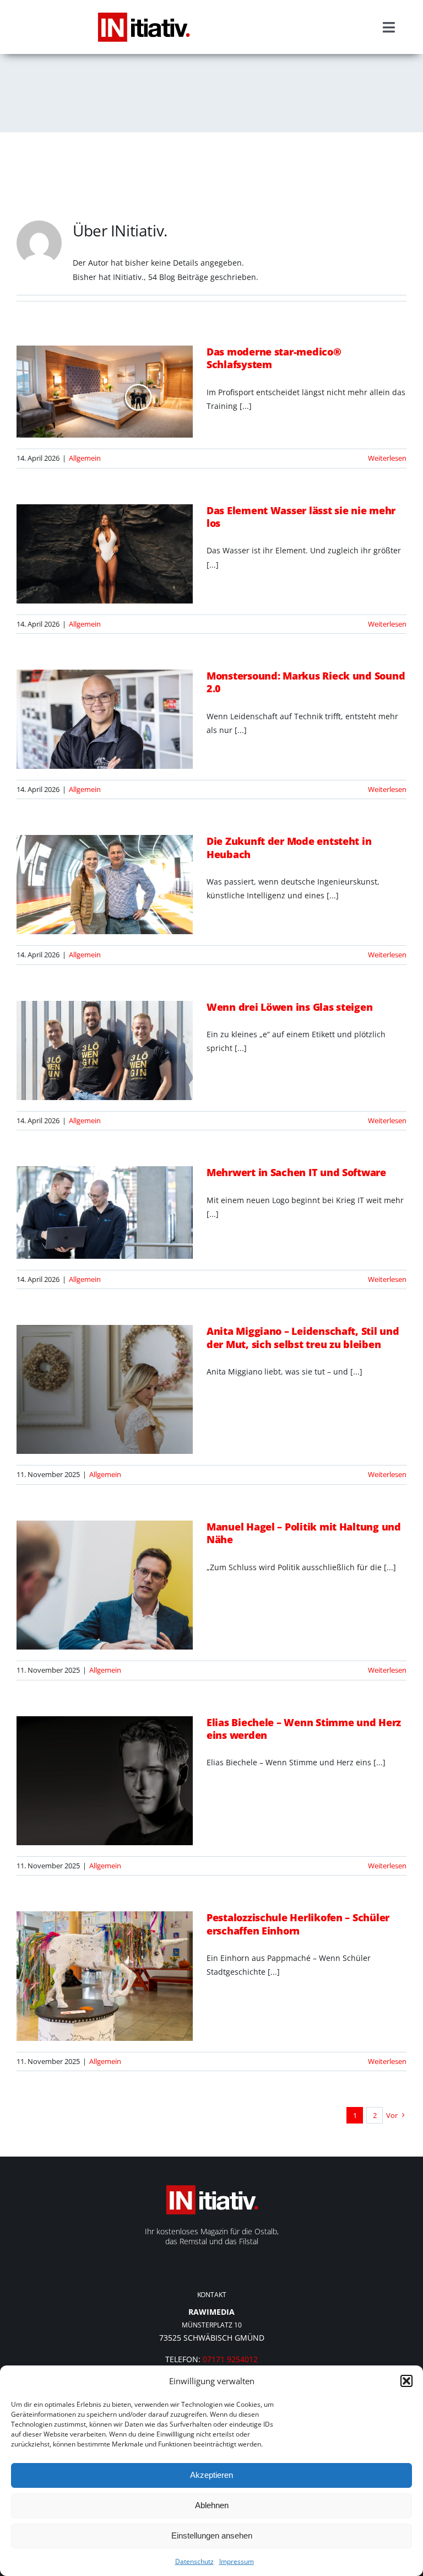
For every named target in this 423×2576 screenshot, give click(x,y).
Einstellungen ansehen (212, 2535)
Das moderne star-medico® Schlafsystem (274, 358)
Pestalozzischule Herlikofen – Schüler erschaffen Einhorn (298, 1924)
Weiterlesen (387, 458)
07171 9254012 (230, 2359)
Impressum (237, 2561)
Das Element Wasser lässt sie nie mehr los (301, 517)
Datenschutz (194, 2561)
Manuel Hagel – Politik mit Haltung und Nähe (304, 1533)
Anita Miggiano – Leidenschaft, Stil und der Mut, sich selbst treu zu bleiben (303, 1337)
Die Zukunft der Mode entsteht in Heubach (289, 847)
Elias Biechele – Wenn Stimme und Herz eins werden (304, 1729)
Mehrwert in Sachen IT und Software (296, 1172)
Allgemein (85, 458)
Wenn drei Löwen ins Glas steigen (289, 1007)
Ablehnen (212, 2505)
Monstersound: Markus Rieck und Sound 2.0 (306, 682)
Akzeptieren (211, 2475)
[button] (406, 2381)
